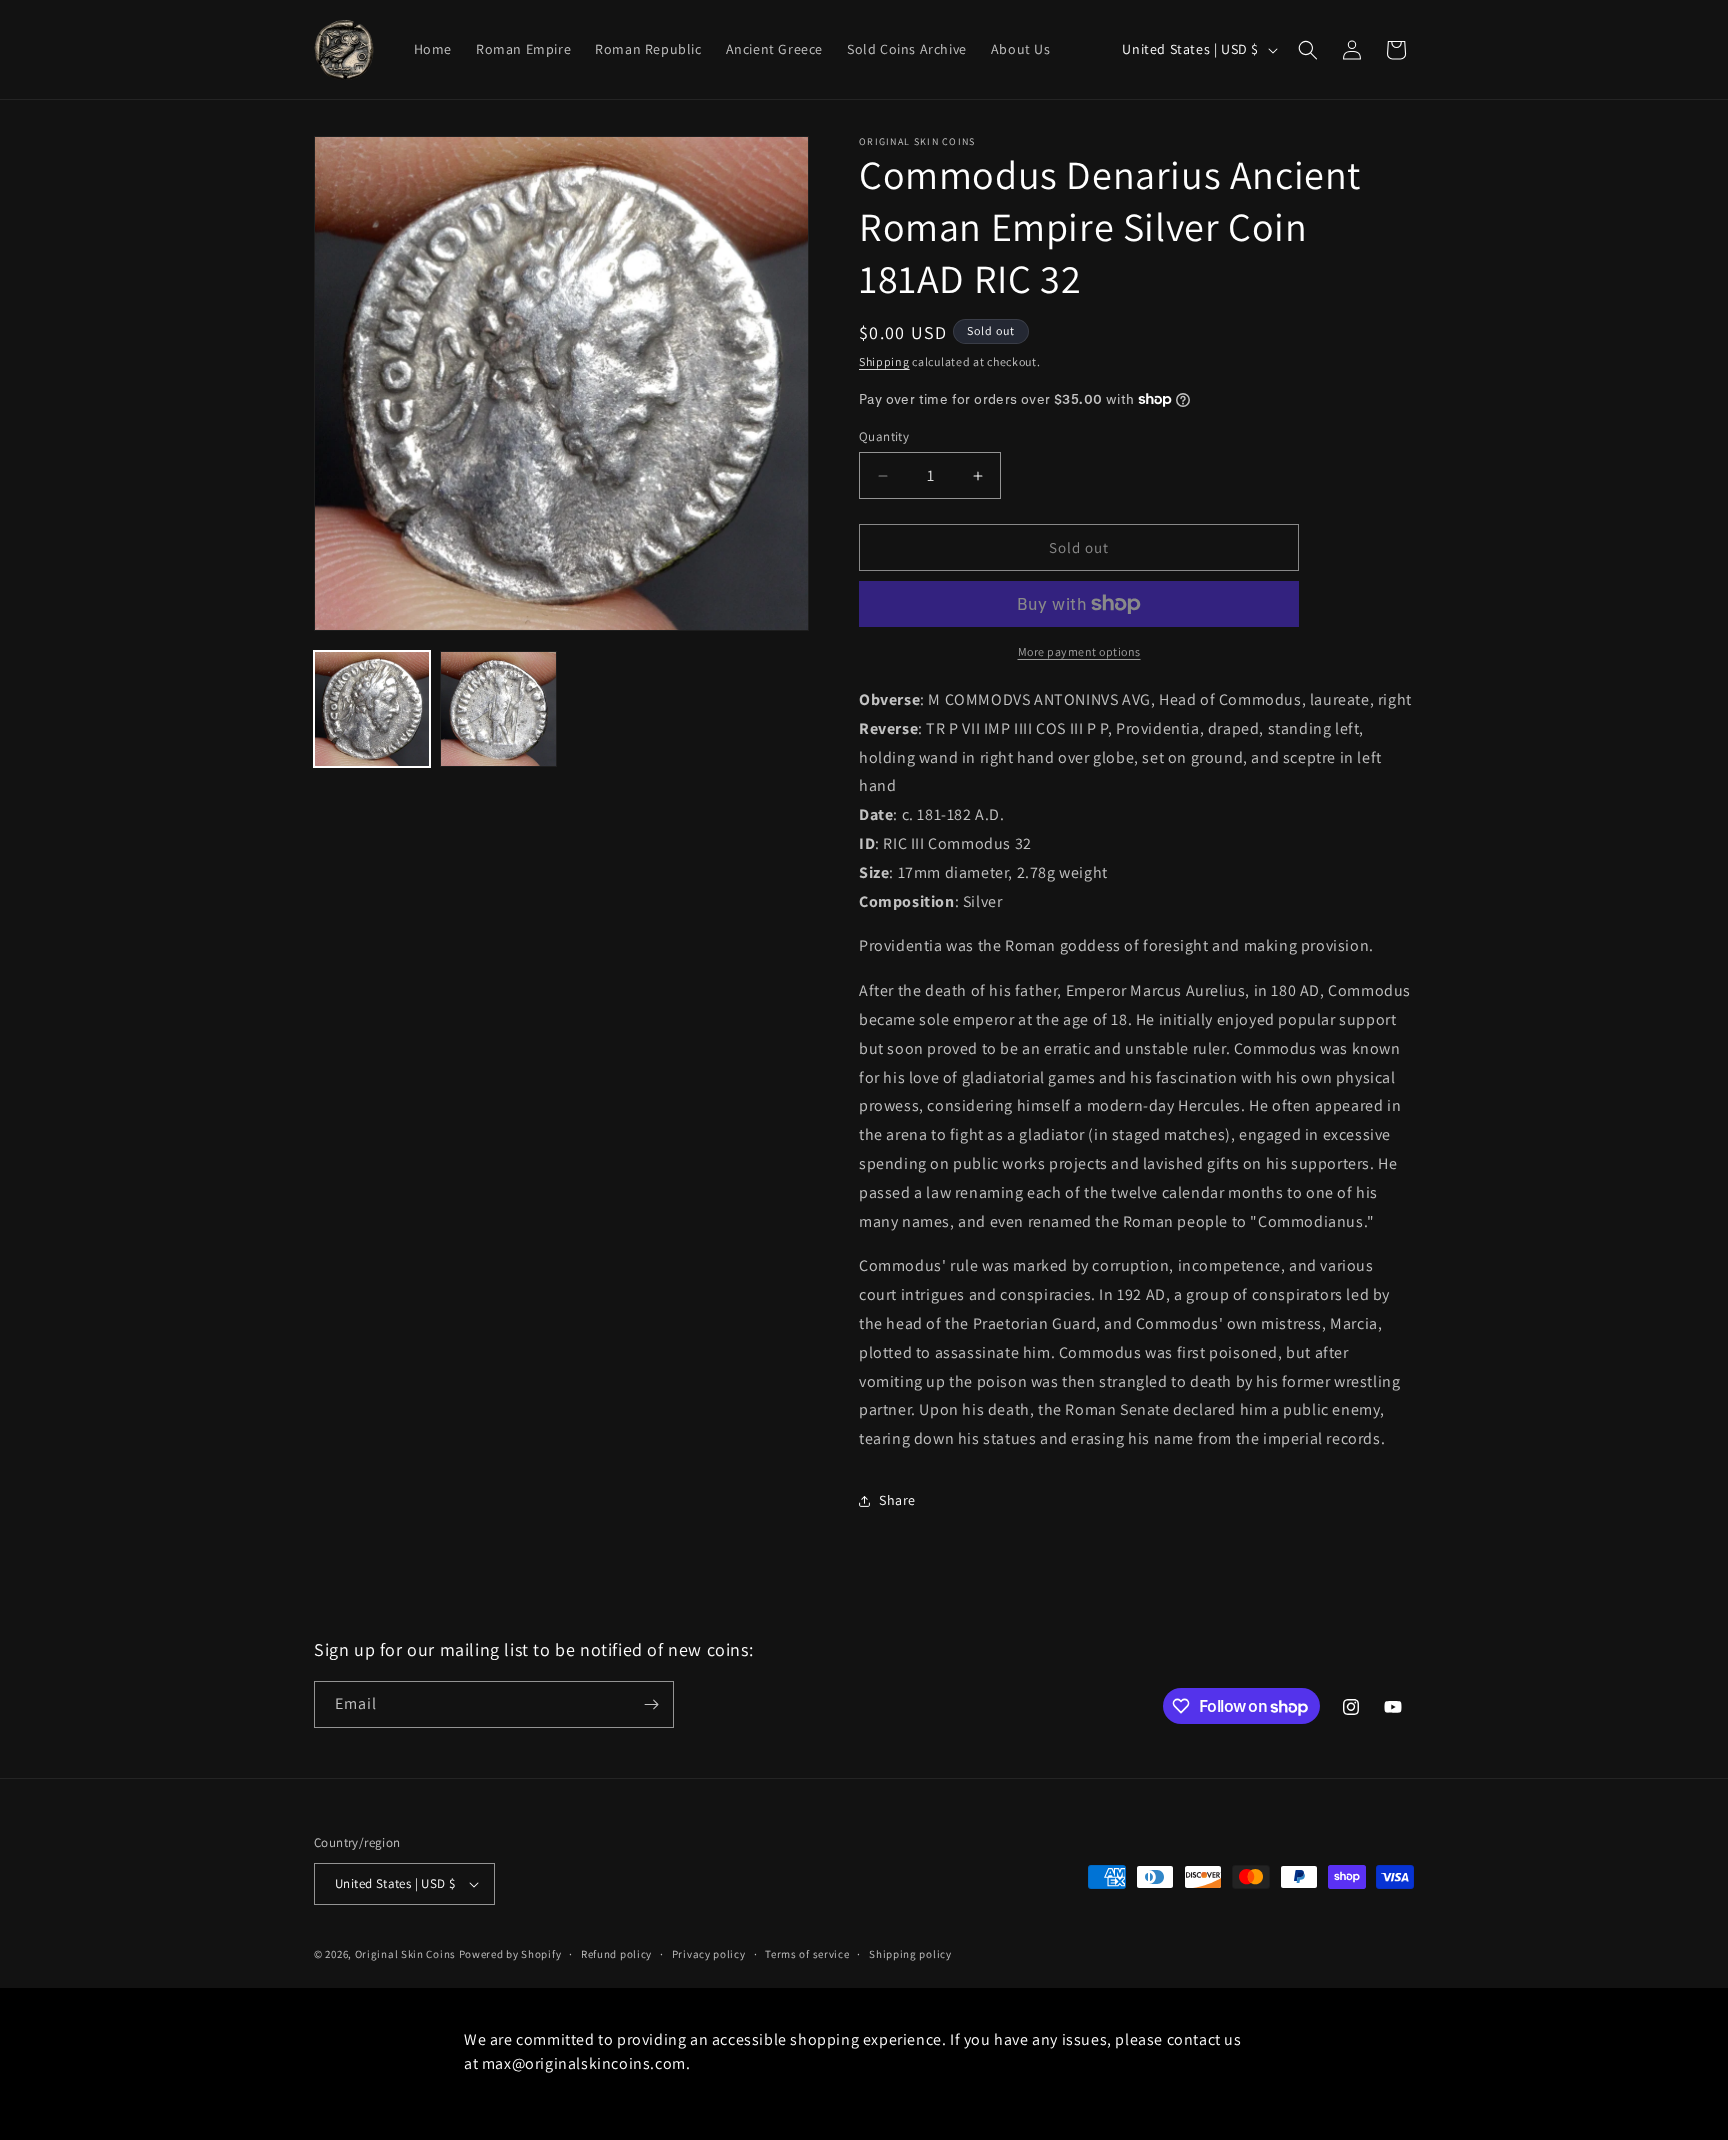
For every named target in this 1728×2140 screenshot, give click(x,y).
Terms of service (807, 1954)
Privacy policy (709, 1954)
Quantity (884, 436)
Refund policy (616, 1954)
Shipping (884, 361)
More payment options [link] (1079, 651)
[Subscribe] (651, 1704)
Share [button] (897, 1500)
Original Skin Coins (405, 1954)
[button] (1308, 50)
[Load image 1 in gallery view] (372, 709)
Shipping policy (910, 1954)
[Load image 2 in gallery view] (498, 709)
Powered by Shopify (510, 1954)
